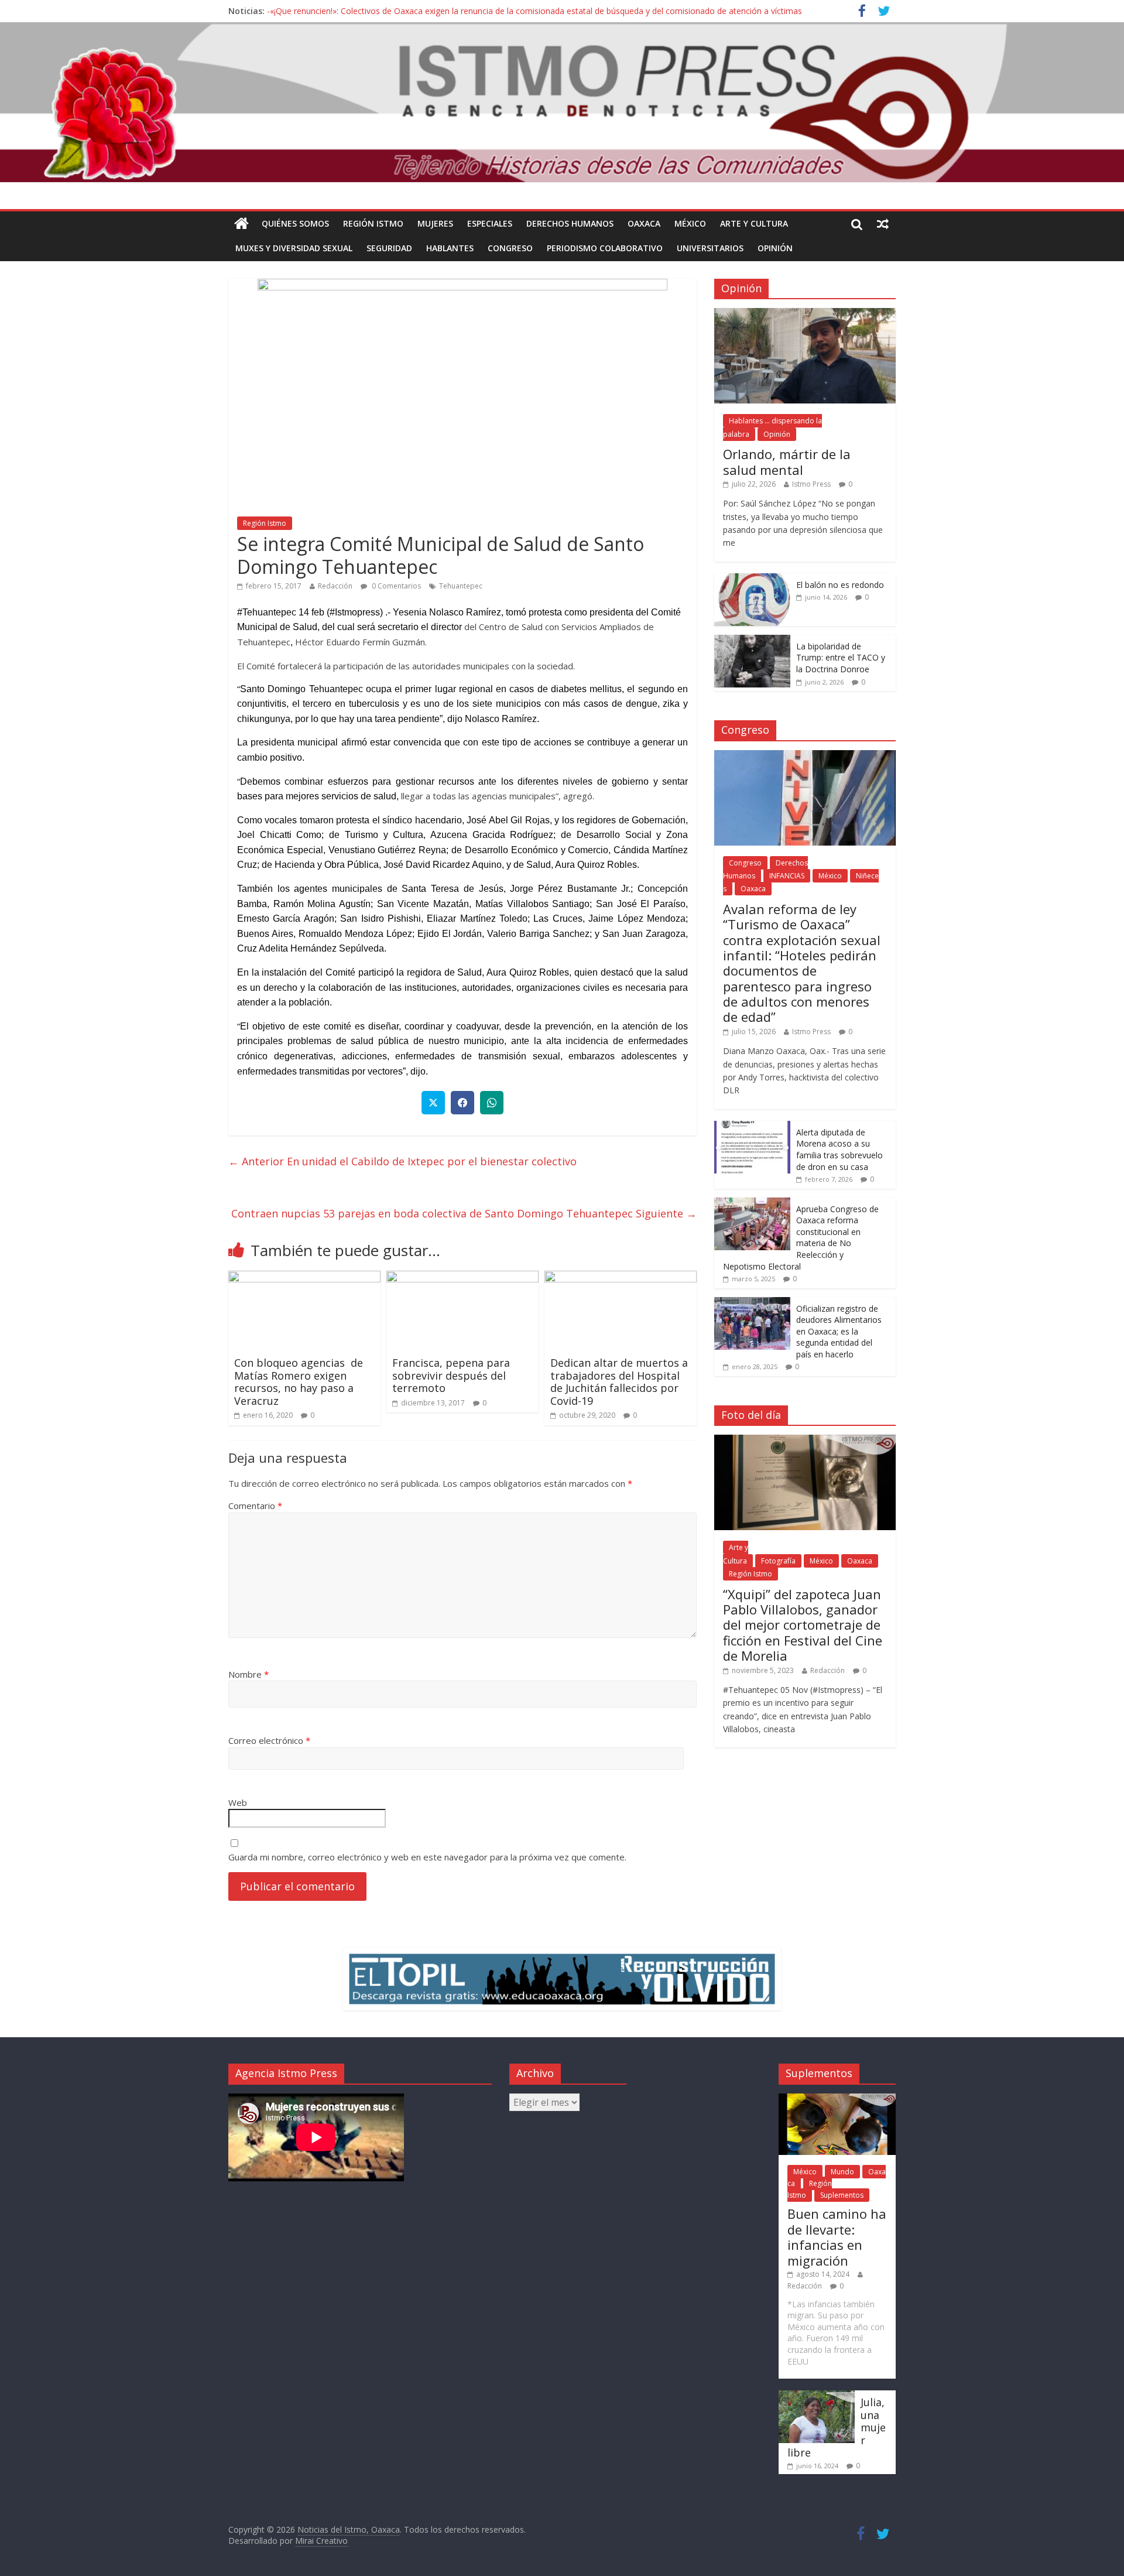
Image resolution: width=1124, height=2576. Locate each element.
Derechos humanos (570, 223)
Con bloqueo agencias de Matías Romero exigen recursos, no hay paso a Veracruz (299, 1382)
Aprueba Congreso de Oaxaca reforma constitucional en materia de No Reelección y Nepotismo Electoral (801, 1238)
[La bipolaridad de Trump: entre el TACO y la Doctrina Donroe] (752, 641)
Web (238, 1802)
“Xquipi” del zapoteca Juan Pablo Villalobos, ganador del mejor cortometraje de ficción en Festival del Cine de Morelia (803, 1625)
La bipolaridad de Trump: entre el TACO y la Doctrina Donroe (841, 658)
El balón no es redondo (840, 585)
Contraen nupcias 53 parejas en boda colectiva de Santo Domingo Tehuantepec (464, 1213)
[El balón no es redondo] (752, 579)
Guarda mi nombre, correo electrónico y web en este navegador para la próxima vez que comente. (427, 1857)
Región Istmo (373, 223)
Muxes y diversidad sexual (294, 248)
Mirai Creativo (321, 2541)
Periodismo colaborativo (605, 248)
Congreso (510, 248)
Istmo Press (811, 484)
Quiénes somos (295, 223)
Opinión (775, 248)
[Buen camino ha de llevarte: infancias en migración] (837, 2099)
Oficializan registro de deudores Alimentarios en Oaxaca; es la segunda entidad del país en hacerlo (839, 1331)
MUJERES (435, 223)
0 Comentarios (395, 586)
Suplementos (842, 2195)
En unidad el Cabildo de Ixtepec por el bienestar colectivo (402, 1161)
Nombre (249, 1674)
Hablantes (450, 248)
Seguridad (389, 248)
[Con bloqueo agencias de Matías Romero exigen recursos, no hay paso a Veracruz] (304, 1278)
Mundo (842, 2172)
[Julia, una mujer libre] (817, 2396)
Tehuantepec (461, 586)
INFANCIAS (787, 876)
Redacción (335, 586)
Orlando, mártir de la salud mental (787, 461)
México (690, 223)
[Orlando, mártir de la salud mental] (805, 314)
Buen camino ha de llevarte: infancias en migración (837, 2237)
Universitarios (710, 248)
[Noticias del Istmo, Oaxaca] (562, 102)
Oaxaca (644, 223)
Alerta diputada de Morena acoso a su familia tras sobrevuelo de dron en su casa (839, 1150)
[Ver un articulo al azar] (883, 224)
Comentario (255, 1506)
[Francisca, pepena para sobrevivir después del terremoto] (462, 1278)
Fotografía (778, 1561)
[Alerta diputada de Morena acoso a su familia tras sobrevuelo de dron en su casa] (752, 1127)
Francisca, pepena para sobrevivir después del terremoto (451, 1375)
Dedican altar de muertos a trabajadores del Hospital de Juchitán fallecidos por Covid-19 (619, 1382)
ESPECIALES (490, 223)
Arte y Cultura (754, 223)
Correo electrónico (269, 1740)
